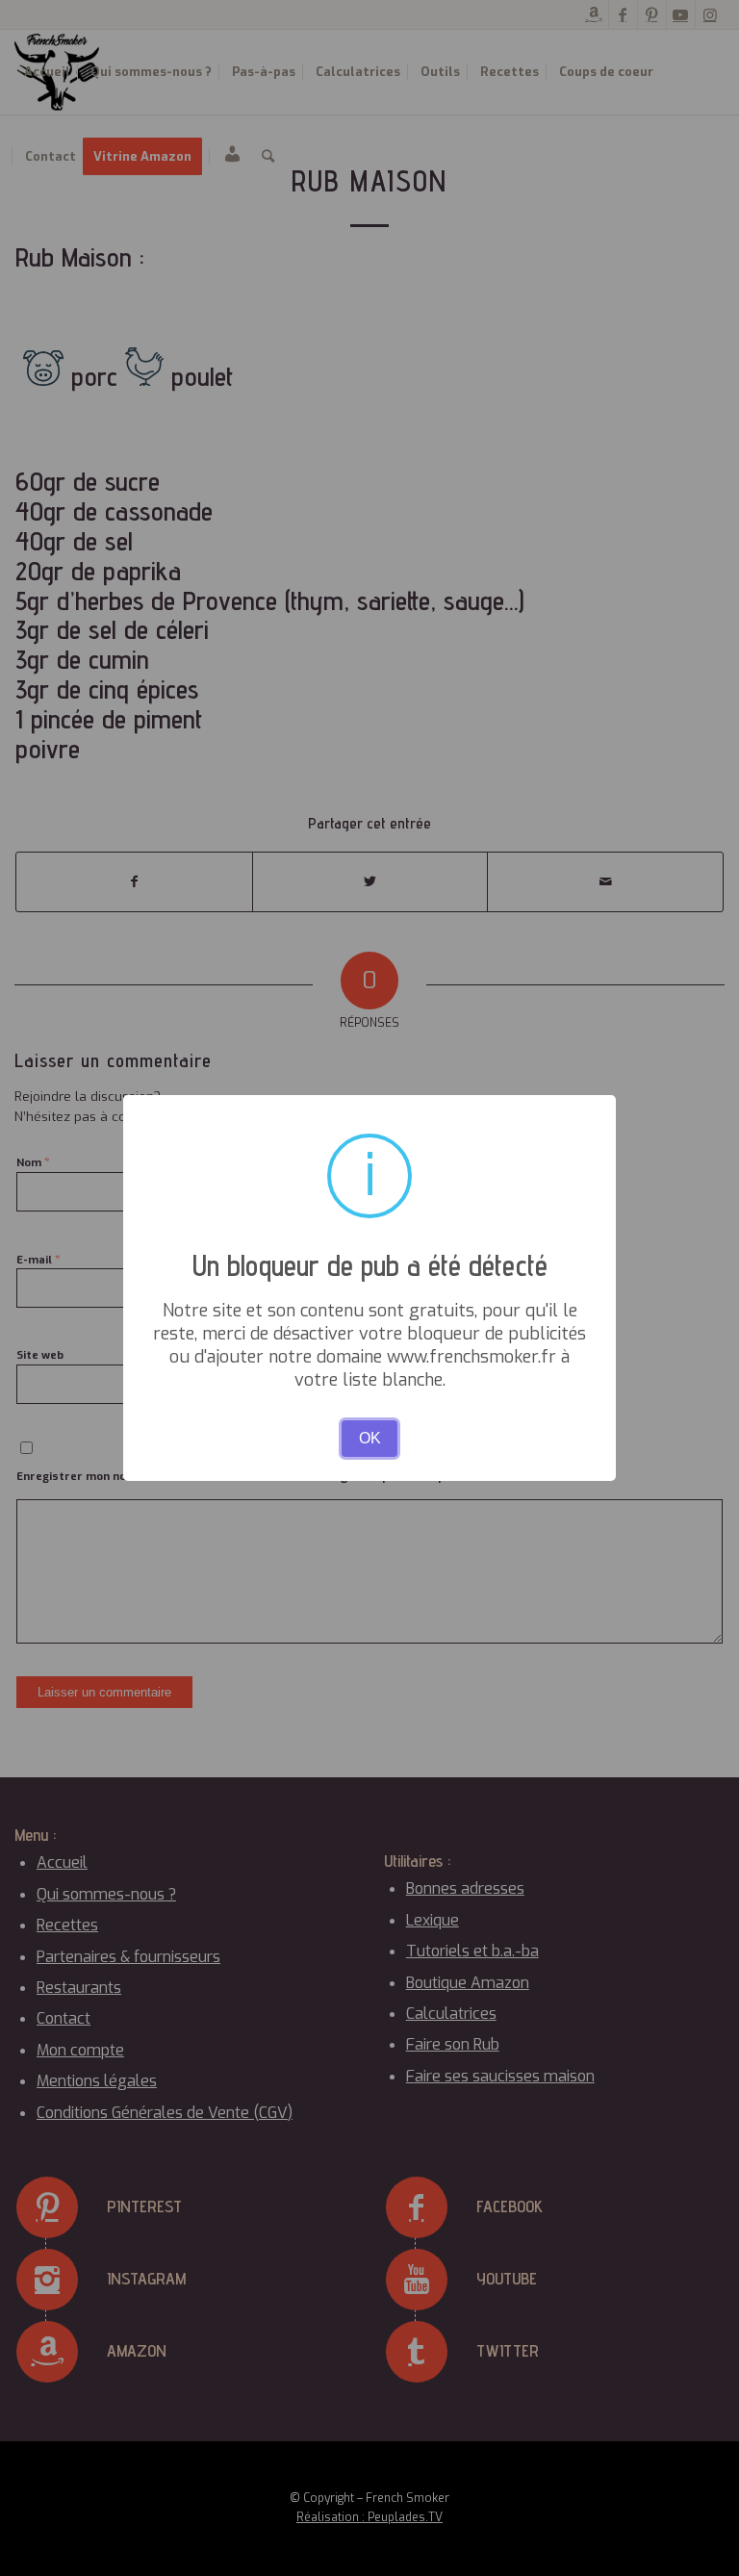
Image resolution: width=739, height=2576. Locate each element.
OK (370, 1438)
